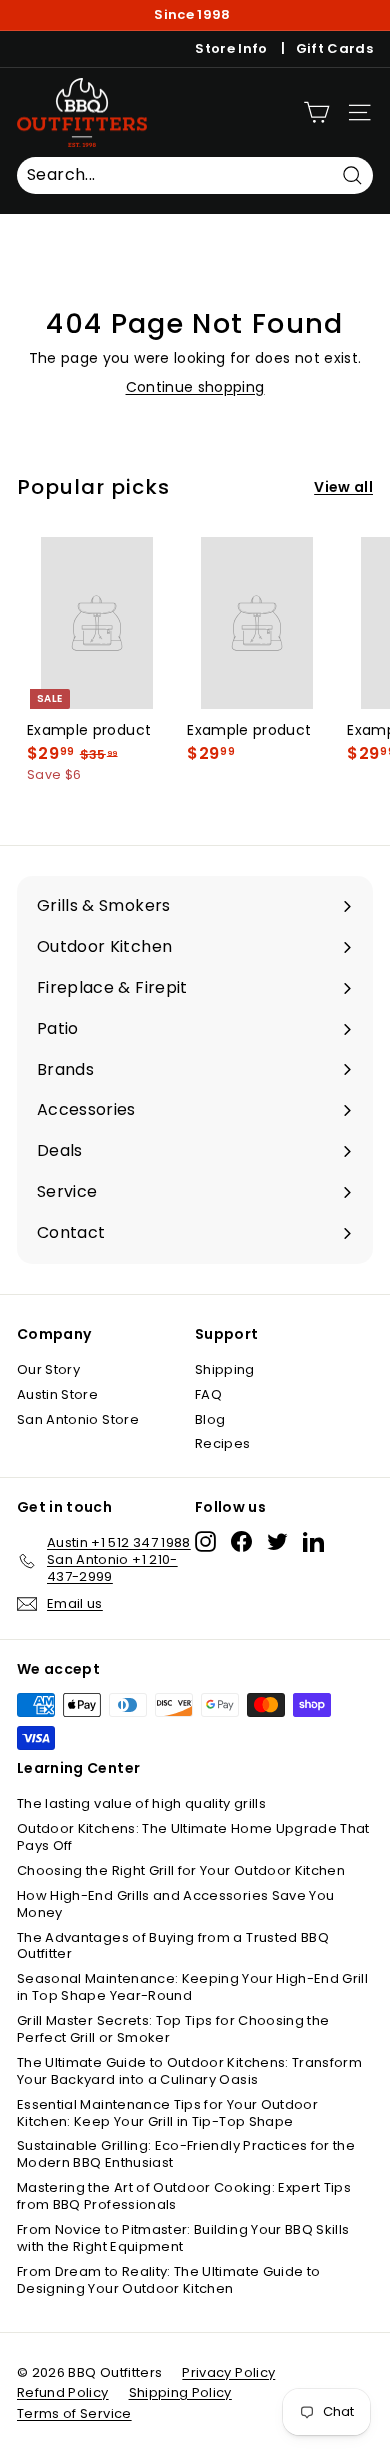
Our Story (48, 1369)
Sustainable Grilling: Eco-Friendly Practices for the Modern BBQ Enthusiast (186, 2154)
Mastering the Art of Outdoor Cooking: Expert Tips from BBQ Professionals (184, 2196)
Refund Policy (63, 2392)
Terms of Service (74, 2413)
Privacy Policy (228, 2372)
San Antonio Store (78, 1419)
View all (343, 487)
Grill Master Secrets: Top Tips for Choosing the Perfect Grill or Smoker (173, 2029)
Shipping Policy (180, 2392)
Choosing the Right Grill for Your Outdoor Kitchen (181, 1870)
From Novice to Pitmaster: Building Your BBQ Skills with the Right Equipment (183, 2238)
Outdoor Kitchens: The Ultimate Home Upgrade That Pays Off (193, 1837)
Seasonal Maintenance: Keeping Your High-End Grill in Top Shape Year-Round (192, 1987)
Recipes (222, 1443)
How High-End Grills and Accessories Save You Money (175, 1904)
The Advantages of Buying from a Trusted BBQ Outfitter (173, 1946)
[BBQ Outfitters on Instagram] (205, 1541)
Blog (210, 1419)
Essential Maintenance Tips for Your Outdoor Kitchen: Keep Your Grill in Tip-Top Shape (167, 2113)
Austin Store (57, 1394)
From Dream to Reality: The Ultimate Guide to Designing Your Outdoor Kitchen (168, 2280)
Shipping (225, 1369)
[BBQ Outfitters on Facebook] (241, 1541)
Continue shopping (195, 387)
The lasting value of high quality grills (141, 1803)
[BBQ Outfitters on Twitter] (277, 1541)
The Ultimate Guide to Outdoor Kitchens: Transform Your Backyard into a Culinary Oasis (189, 2071)
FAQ (208, 1394)
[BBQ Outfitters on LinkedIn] (313, 1541)
